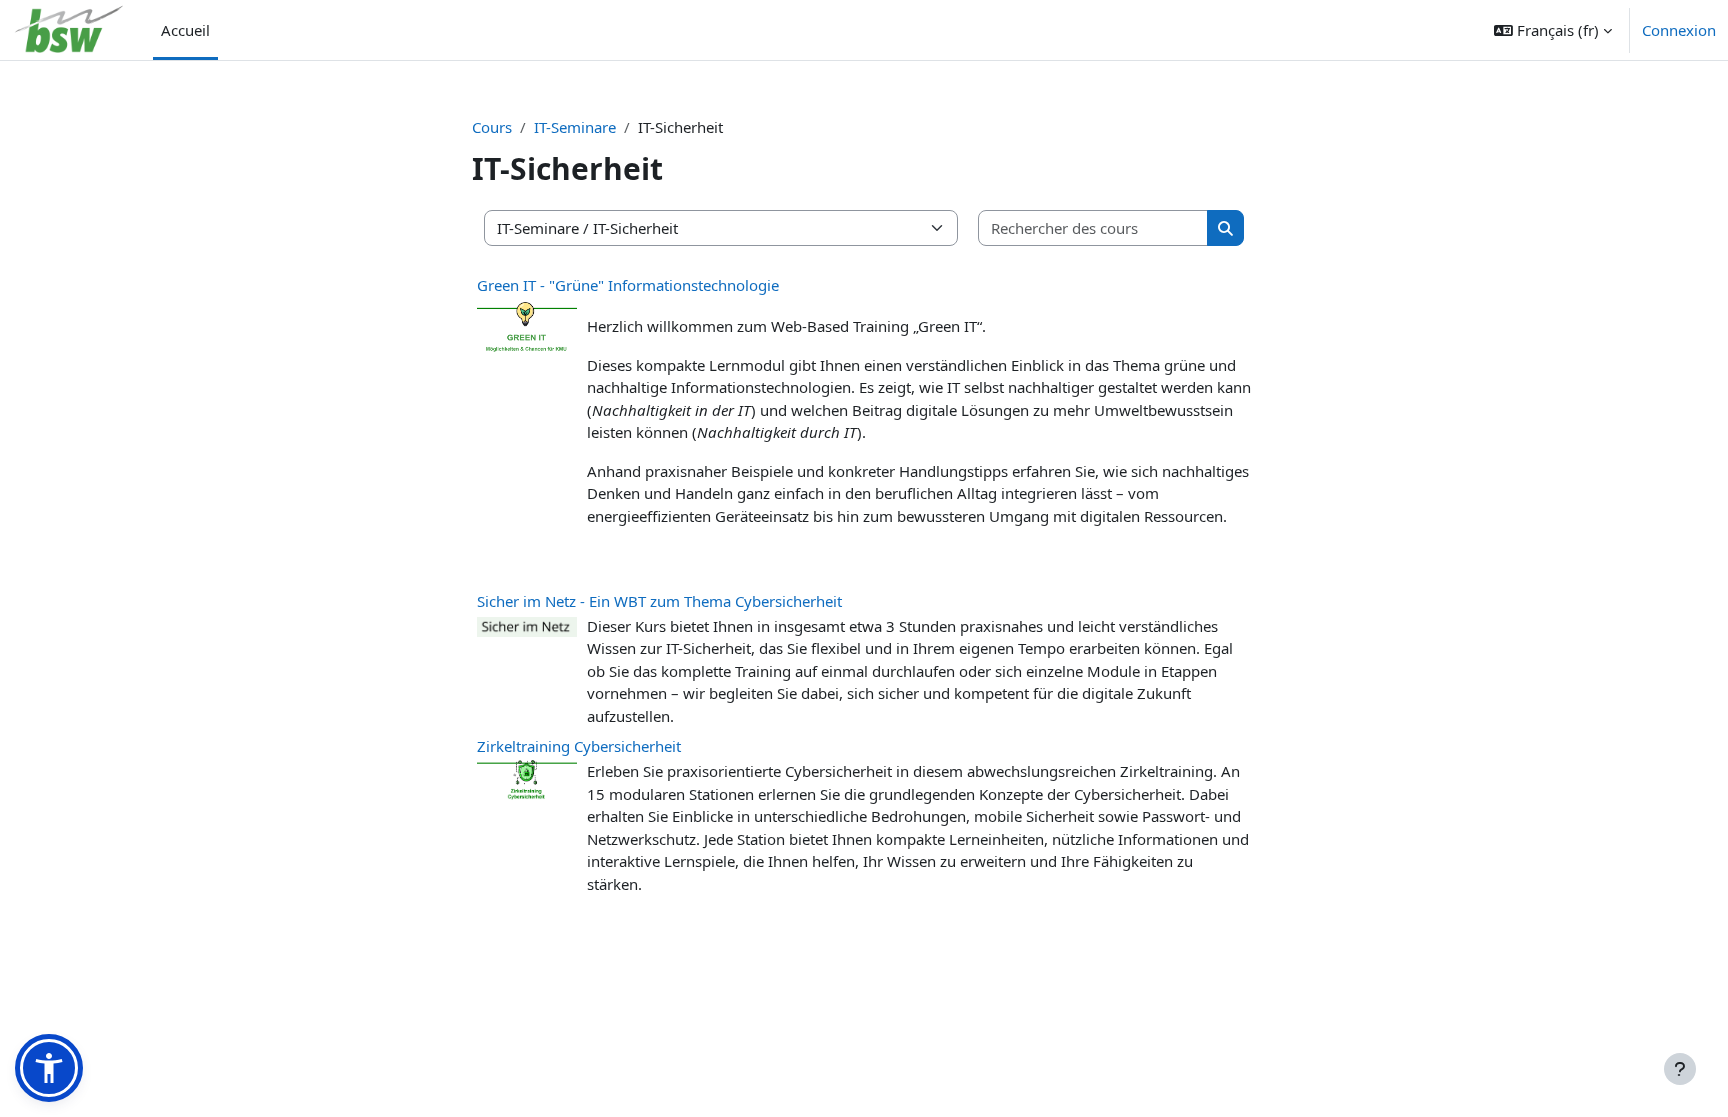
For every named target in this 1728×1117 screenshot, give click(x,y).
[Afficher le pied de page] (1680, 1069)
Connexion (1679, 30)
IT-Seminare (575, 127)
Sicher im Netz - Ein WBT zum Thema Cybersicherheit (659, 601)
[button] (1553, 30)
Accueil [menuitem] (185, 30)
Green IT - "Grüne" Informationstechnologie (628, 285)
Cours (492, 127)
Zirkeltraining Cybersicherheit (579, 746)
